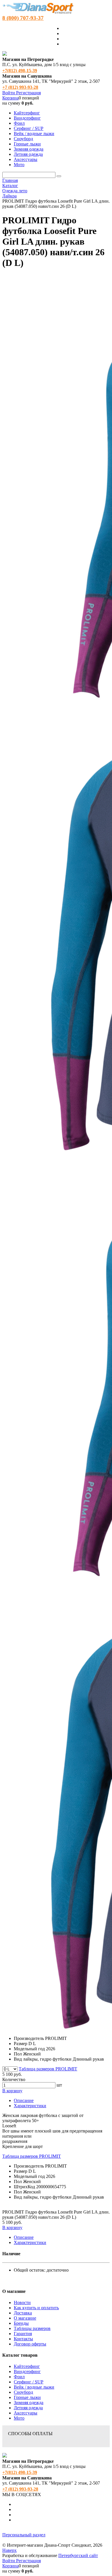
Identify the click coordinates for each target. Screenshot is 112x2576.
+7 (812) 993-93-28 (20, 87)
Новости (22, 2303)
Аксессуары (26, 2413)
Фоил (19, 2377)
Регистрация (28, 93)
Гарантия (23, 2334)
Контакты (23, 2339)
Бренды (21, 2323)
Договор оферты (30, 2344)
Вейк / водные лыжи (34, 2387)
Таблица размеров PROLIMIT (48, 2069)
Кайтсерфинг (27, 2366)
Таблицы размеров (32, 2328)
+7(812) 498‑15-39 (20, 71)
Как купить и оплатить (36, 2308)
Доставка (23, 2313)
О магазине (25, 2318)
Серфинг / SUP (29, 2382)
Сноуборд (23, 2392)
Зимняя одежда (29, 2403)
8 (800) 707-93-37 (23, 18)
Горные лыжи (27, 2397)
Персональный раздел (24, 2535)
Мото (19, 2418)
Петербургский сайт (78, 2555)
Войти (9, 93)
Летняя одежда (28, 2408)
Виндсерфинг (27, 2371)
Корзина (10, 98)
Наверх (9, 2550)
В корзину (12, 2091)
